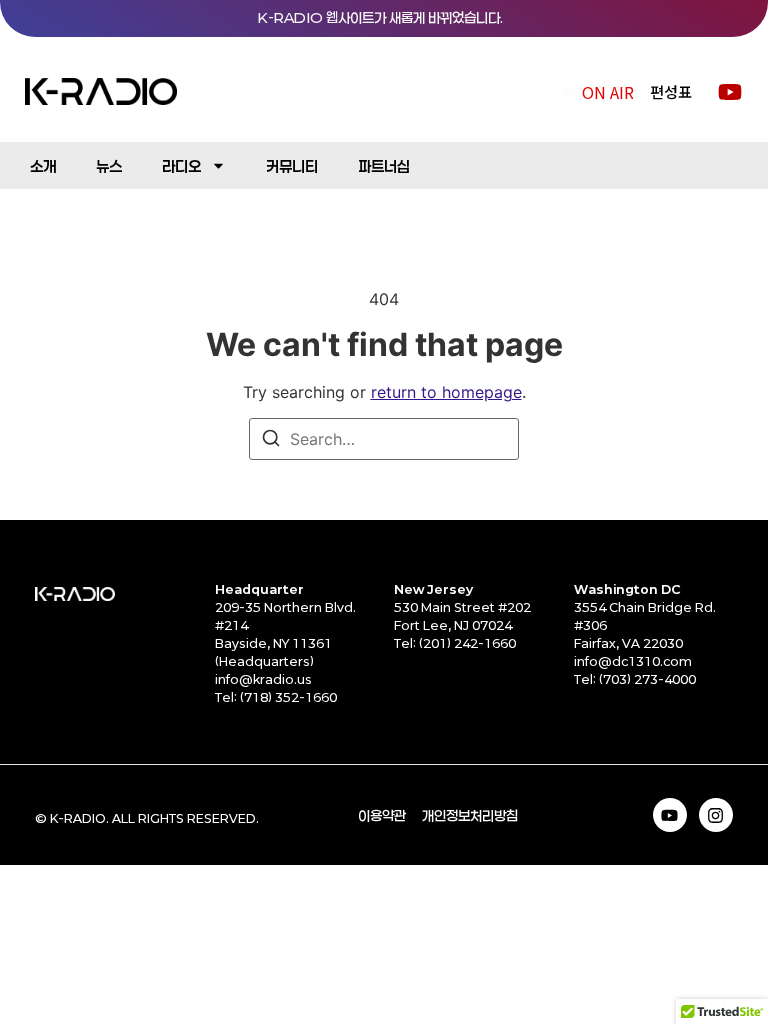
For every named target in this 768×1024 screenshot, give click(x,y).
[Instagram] (716, 815)
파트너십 (384, 166)
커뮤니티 (292, 166)
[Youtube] (670, 815)
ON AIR (608, 92)
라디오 (181, 166)
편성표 (671, 91)
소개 (43, 166)
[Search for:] (384, 439)
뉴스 (109, 166)
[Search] (271, 441)
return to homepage (446, 392)
